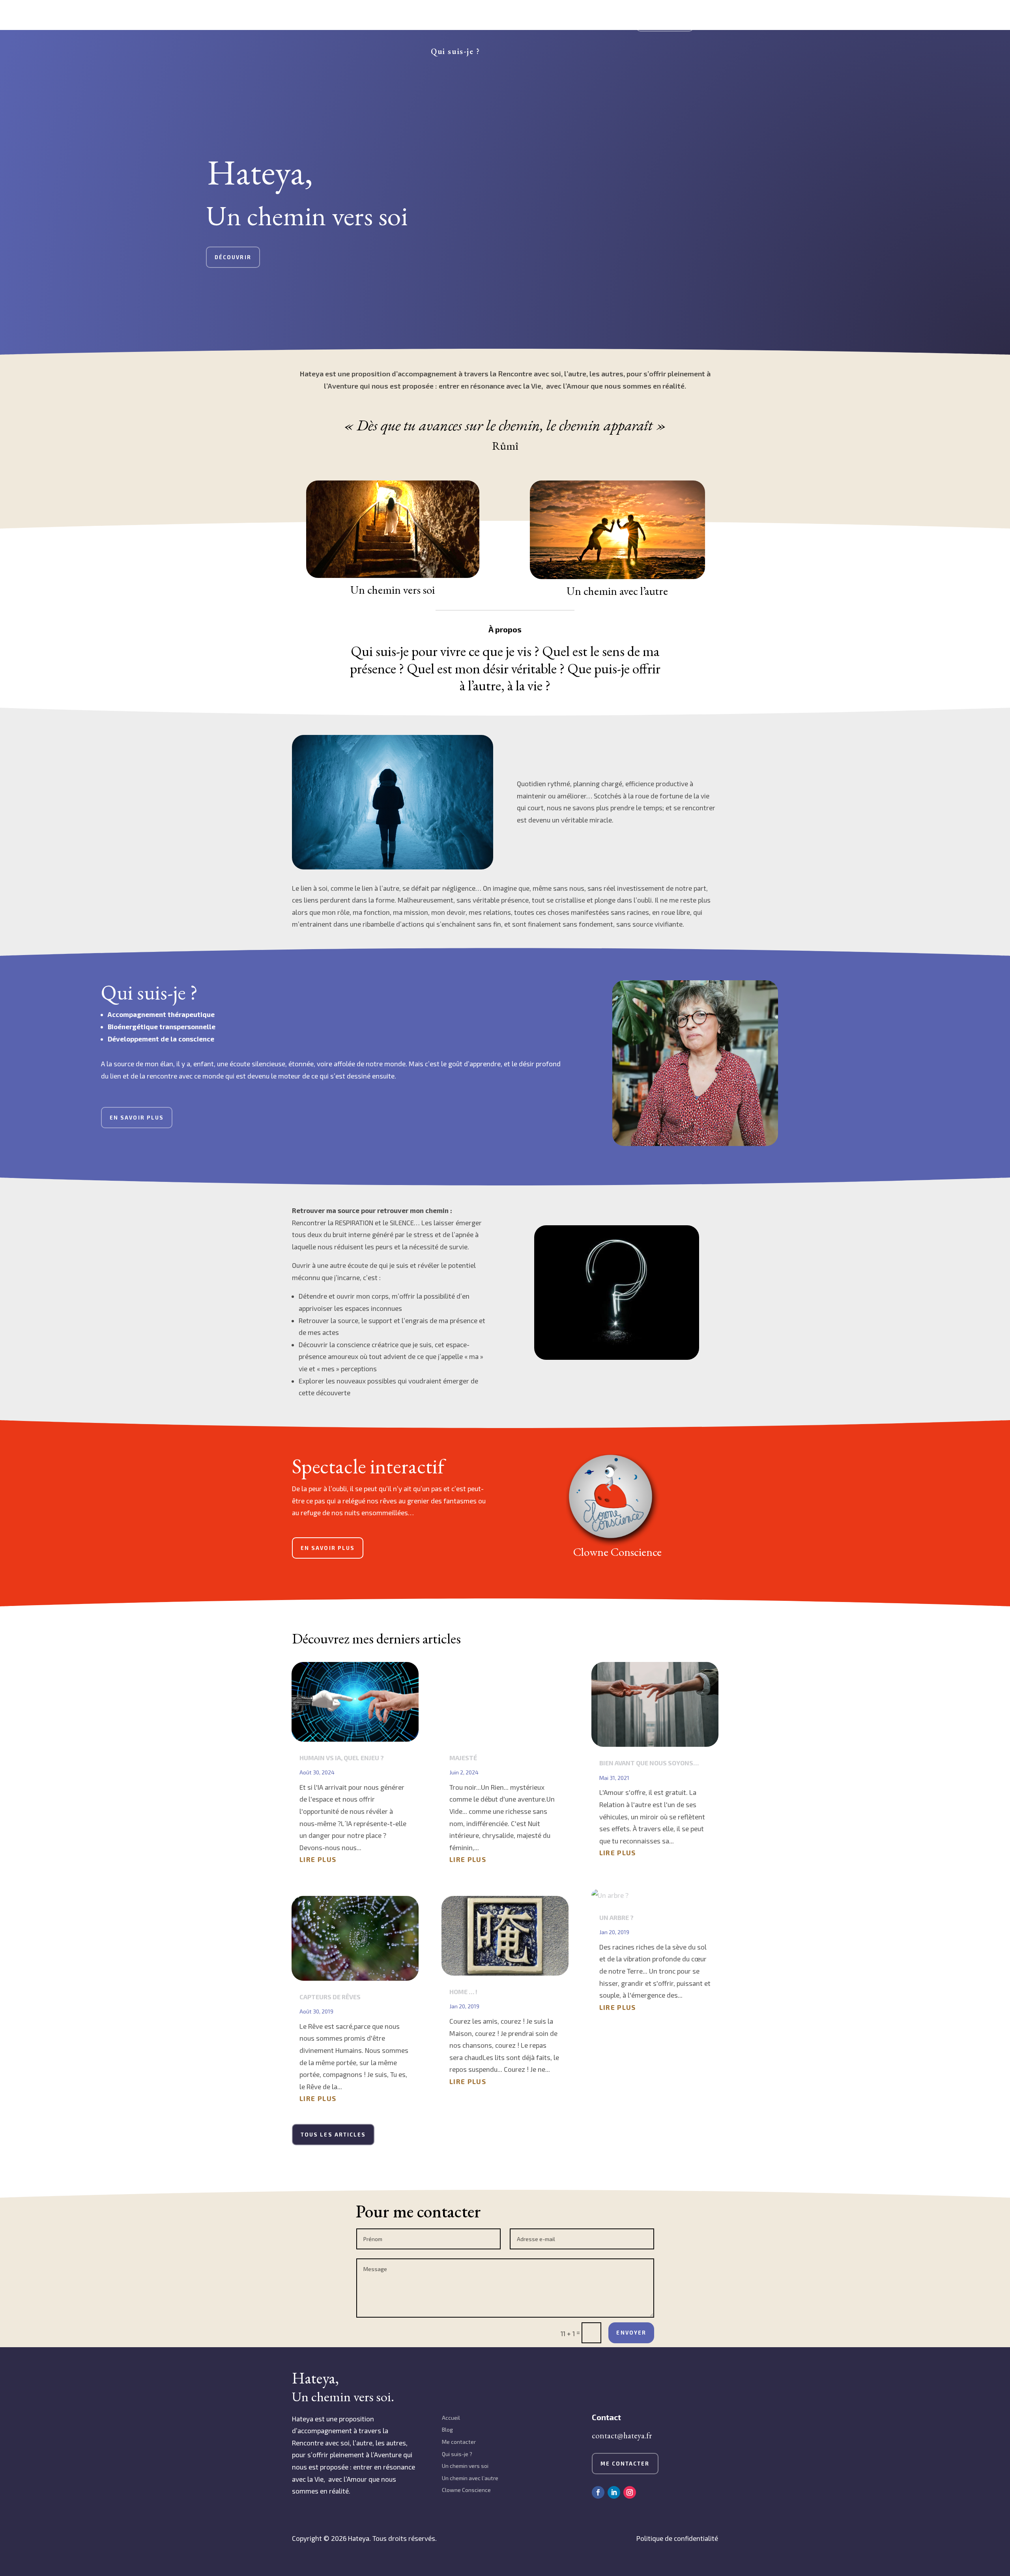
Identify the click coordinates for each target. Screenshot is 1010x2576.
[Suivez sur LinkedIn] (614, 2492)
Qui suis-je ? (455, 51)
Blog (447, 2429)
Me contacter (665, 21)
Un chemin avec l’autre (454, 21)
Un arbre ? (616, 1917)
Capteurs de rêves (330, 1997)
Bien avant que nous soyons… (649, 1763)
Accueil (451, 2418)
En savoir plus (137, 1118)
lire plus (318, 1859)
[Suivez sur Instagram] (630, 2492)
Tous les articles (333, 2135)
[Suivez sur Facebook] (598, 2492)
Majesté (463, 1758)
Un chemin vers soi (354, 21)
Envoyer (631, 2333)
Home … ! (463, 1992)
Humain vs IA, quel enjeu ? (342, 1758)
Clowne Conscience (555, 21)
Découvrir (233, 257)
